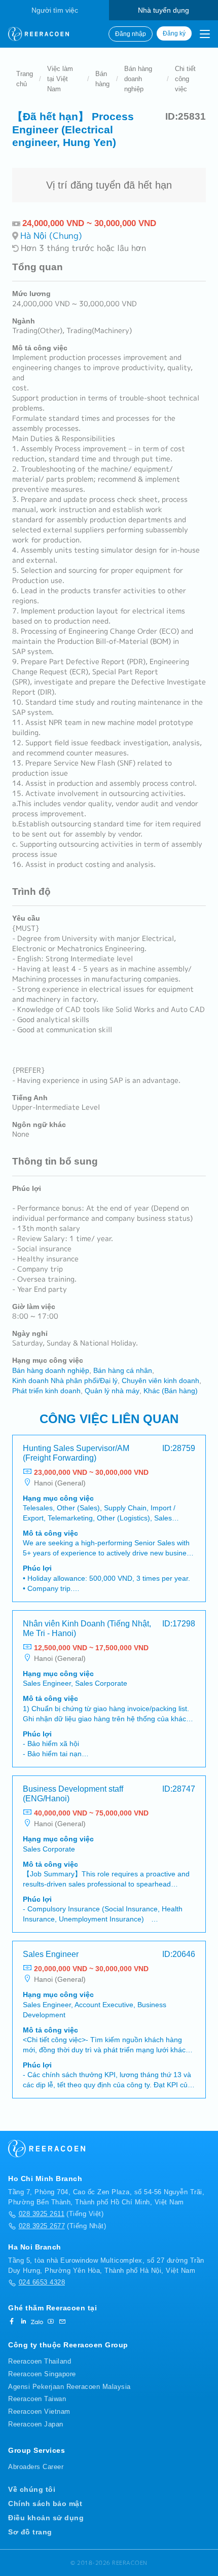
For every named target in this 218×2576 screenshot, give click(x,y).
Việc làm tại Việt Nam (60, 79)
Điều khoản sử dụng (46, 2518)
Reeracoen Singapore (42, 2374)
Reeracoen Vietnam (39, 2411)
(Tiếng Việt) (61, 2214)
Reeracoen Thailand (40, 2361)
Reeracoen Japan (36, 2424)
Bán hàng (102, 79)
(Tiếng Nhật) (62, 2226)
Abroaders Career (36, 2467)
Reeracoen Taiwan (37, 2399)
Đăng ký (174, 33)
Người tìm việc (55, 10)
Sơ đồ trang (30, 2532)
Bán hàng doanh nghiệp (138, 79)
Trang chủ (25, 79)
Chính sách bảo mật (45, 2504)
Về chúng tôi (32, 2489)
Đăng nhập (131, 34)
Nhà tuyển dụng (163, 10)
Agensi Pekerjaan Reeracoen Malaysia (69, 2387)
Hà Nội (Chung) (51, 235)
